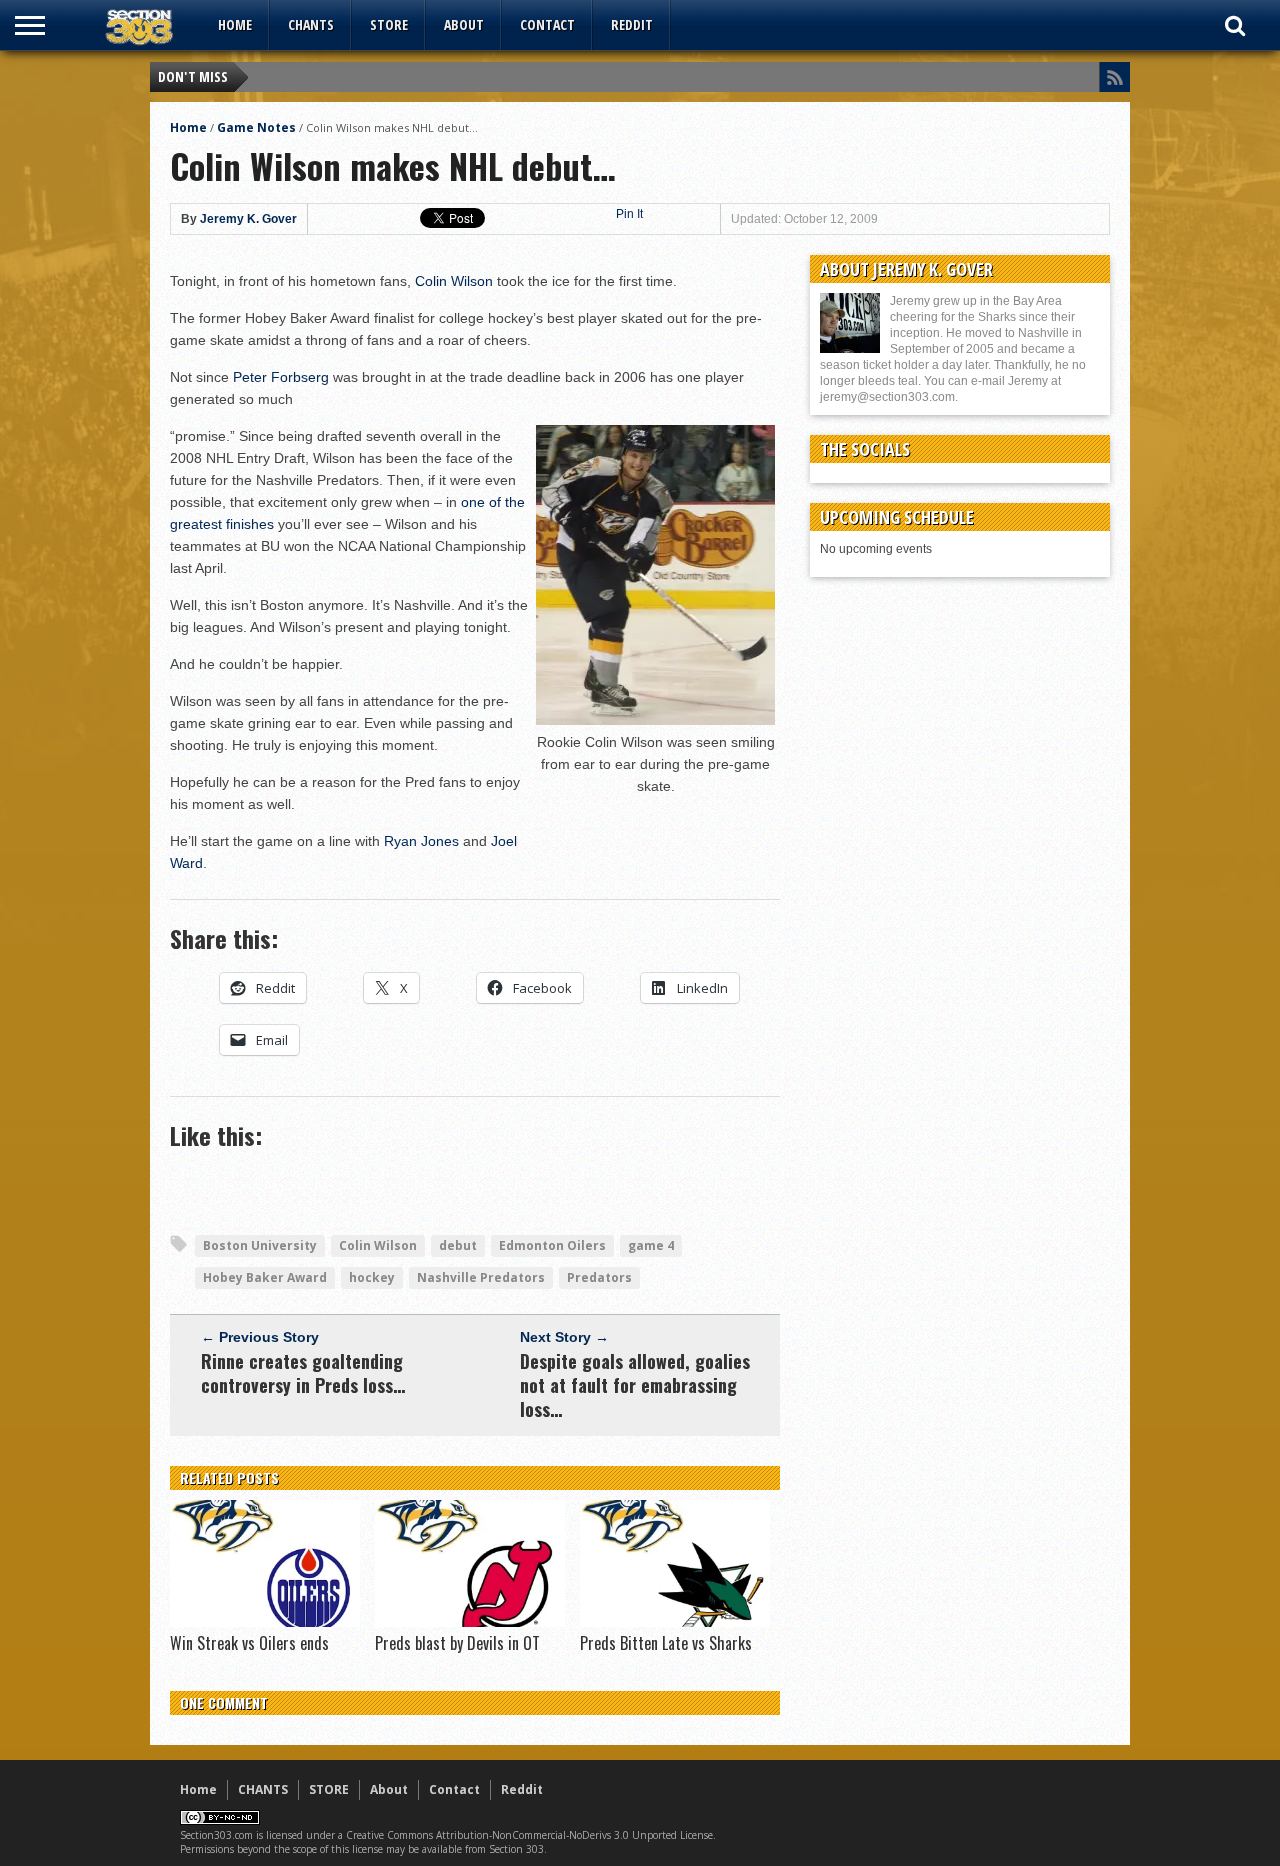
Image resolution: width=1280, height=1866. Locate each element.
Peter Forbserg (281, 377)
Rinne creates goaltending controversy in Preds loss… (303, 1373)
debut (458, 1245)
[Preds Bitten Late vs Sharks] (675, 1622)
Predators (599, 1277)
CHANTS (311, 24)
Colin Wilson (454, 281)
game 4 (651, 1245)
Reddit (632, 24)
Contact (547, 24)
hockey (372, 1277)
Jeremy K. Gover (248, 219)
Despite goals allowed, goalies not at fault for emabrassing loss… (635, 1385)
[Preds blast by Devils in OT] (470, 1622)
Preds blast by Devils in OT (457, 1643)
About (464, 24)
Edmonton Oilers (552, 1245)
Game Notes (256, 127)
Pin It (629, 214)
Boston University (260, 1245)
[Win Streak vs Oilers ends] (265, 1622)
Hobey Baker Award (265, 1277)
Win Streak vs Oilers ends (249, 1643)
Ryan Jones (421, 841)
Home (235, 24)
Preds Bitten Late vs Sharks (666, 1643)
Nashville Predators (481, 1277)
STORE (389, 24)
